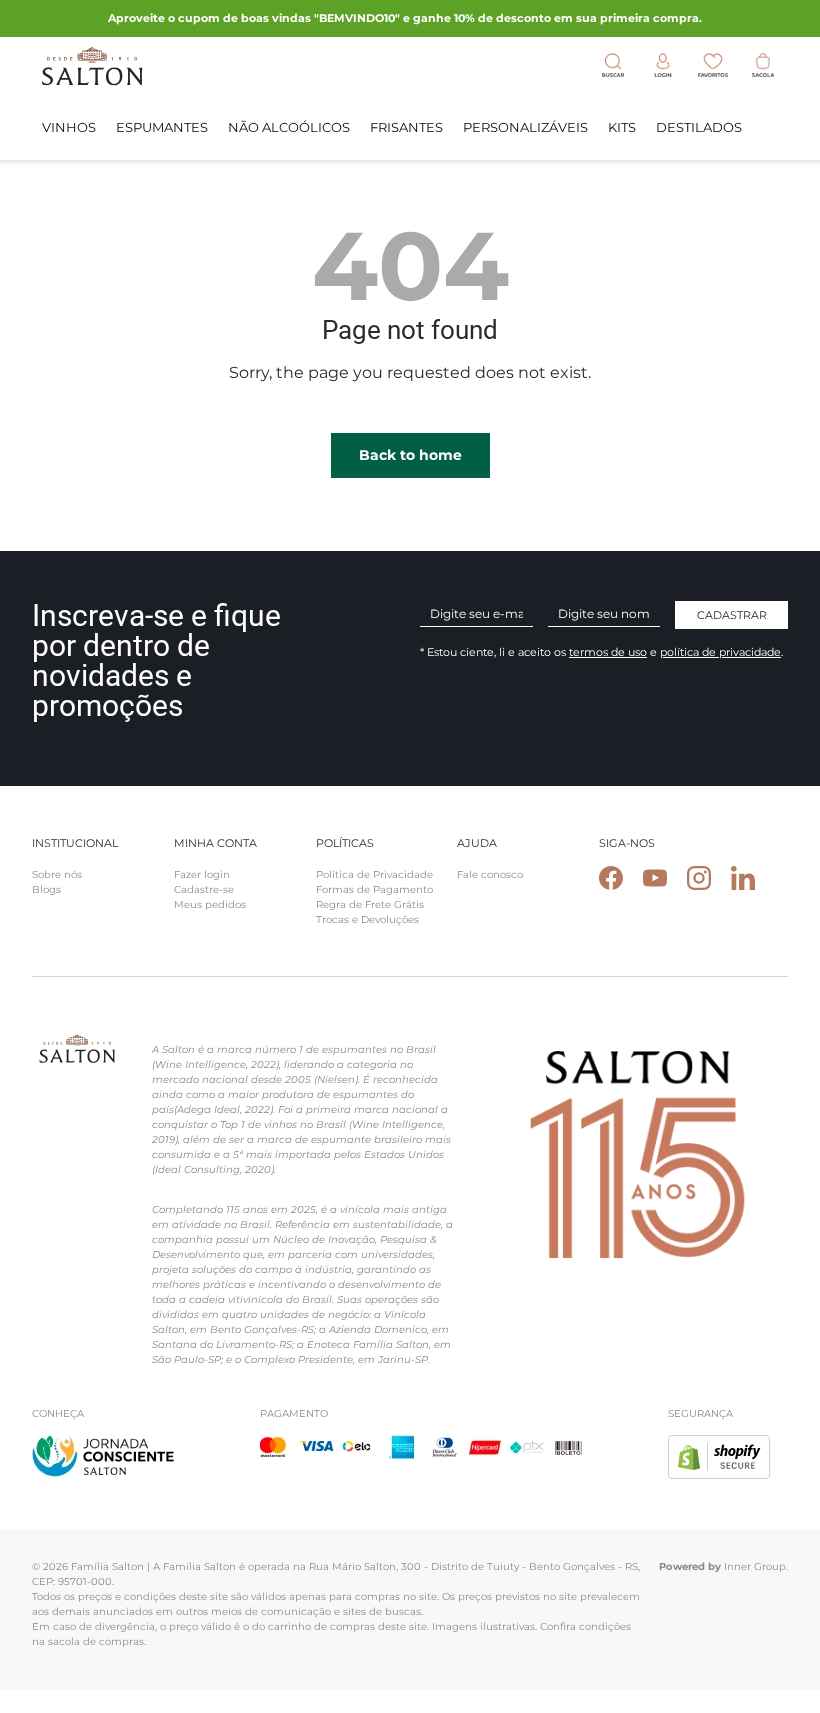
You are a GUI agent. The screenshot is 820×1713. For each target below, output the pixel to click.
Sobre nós (57, 874)
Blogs (46, 889)
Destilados (699, 127)
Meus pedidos (210, 904)
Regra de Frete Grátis (370, 904)
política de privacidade (720, 652)
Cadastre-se (204, 889)
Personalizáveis (525, 127)
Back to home (410, 455)
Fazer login (202, 874)
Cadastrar (732, 615)
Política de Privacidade (374, 874)
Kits (622, 127)
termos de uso (608, 652)
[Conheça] (103, 1446)
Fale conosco (490, 874)
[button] (763, 66)
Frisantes (406, 127)
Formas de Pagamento (374, 889)
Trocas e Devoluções (367, 919)
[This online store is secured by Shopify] (719, 1446)
